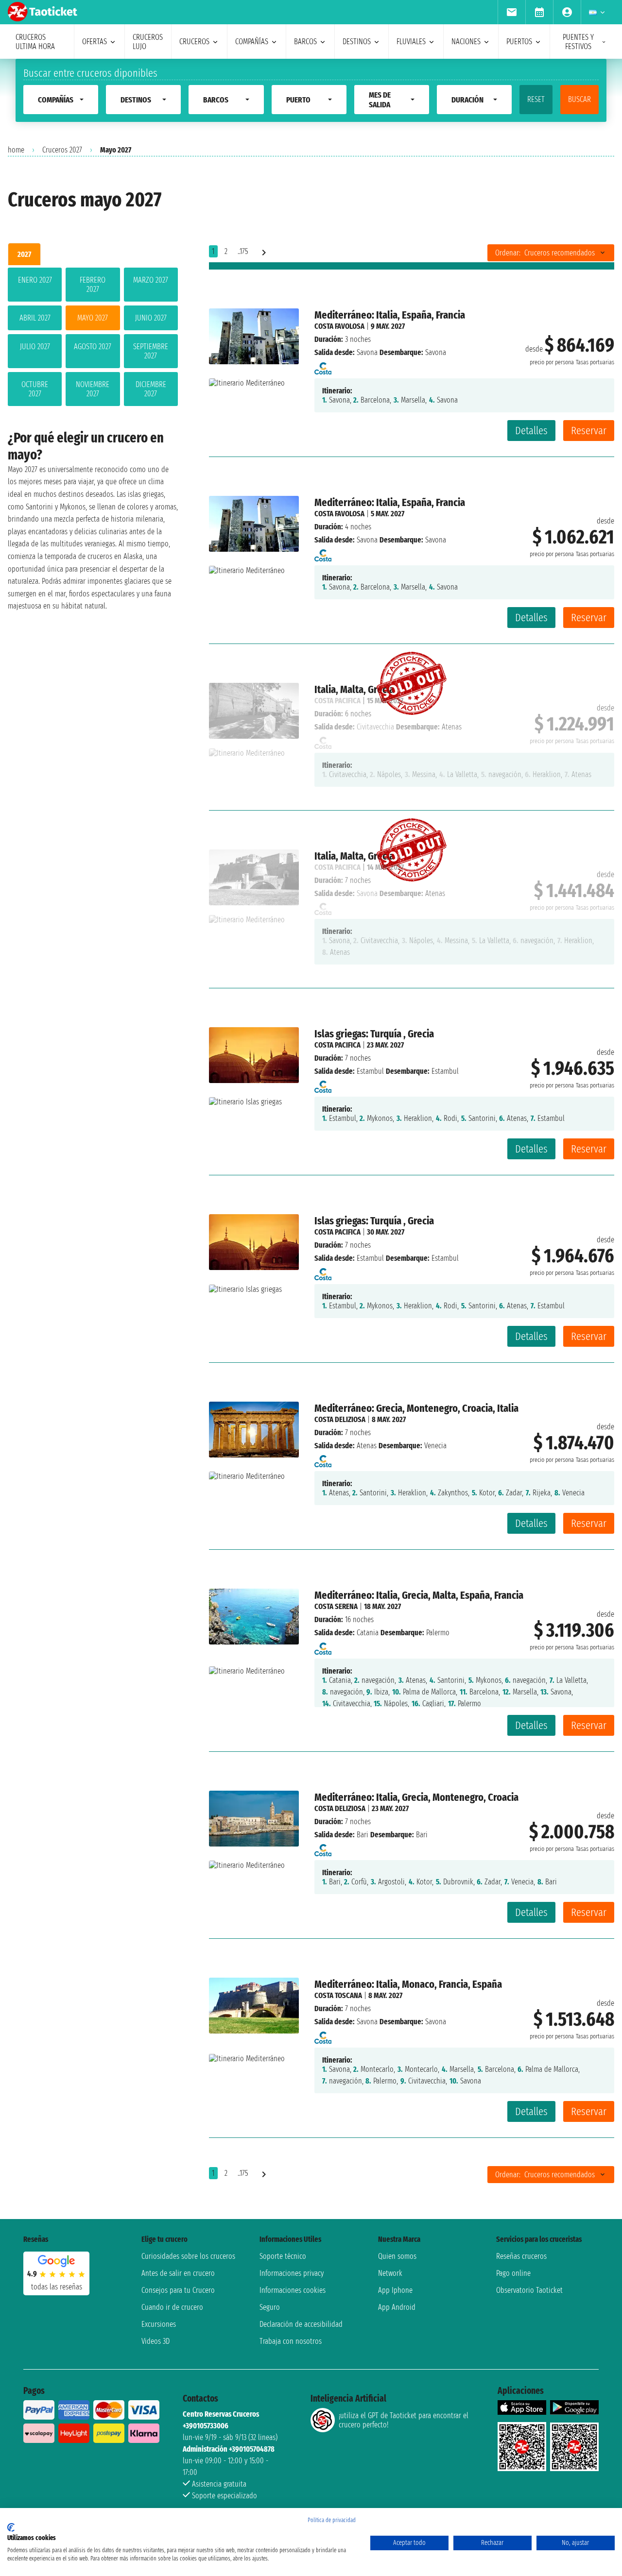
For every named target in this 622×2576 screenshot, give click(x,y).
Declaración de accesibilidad (301, 2324)
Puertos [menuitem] (519, 42)
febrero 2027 (93, 285)
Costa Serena (336, 1606)
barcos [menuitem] (305, 42)
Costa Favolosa (339, 326)
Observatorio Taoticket (529, 2290)
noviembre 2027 (93, 389)
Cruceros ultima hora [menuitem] (35, 42)
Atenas (367, 1446)
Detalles (531, 431)
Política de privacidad (332, 2520)
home (16, 150)
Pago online (513, 2273)
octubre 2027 (35, 389)
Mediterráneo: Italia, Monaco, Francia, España (408, 1984)
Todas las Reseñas (57, 2287)
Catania (368, 1633)
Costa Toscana (338, 1995)
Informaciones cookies (293, 2290)
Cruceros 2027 (62, 150)
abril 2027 (35, 318)
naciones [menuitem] (466, 42)
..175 (243, 251)
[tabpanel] (93, 339)
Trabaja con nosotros (291, 2341)
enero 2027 (35, 280)
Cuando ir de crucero (172, 2307)
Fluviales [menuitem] (411, 42)
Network (390, 2273)
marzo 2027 (151, 280)
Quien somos (397, 2256)
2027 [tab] (24, 254)
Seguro (270, 2307)
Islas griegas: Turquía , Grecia (374, 1034)
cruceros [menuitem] (194, 42)
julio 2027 (35, 347)
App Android (397, 2307)
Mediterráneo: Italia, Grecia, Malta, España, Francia (419, 1595)
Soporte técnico (283, 2256)
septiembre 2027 (151, 351)
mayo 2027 (93, 318)
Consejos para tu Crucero (178, 2290)
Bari (363, 1835)
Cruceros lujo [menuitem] (148, 42)
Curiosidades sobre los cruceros (188, 2256)
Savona (367, 352)
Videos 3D (155, 2341)
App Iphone (395, 2290)
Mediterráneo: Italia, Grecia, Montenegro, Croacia (416, 1797)
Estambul (370, 1071)
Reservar (589, 431)
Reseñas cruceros (521, 2256)
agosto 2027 (93, 347)
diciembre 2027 (151, 389)
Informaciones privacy (292, 2273)
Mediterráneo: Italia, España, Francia (390, 315)
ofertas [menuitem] (95, 42)
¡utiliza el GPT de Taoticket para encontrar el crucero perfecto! (404, 2420)
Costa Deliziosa (340, 1419)
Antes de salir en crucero (178, 2273)
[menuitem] (511, 12)
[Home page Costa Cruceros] (323, 365)
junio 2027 (151, 318)
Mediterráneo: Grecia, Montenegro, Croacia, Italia (416, 1408)
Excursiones (159, 2324)
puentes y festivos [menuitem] (578, 42)
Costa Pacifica (337, 1045)
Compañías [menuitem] (252, 42)
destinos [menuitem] (357, 42)
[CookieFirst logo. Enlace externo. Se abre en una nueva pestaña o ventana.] (11, 2527)
